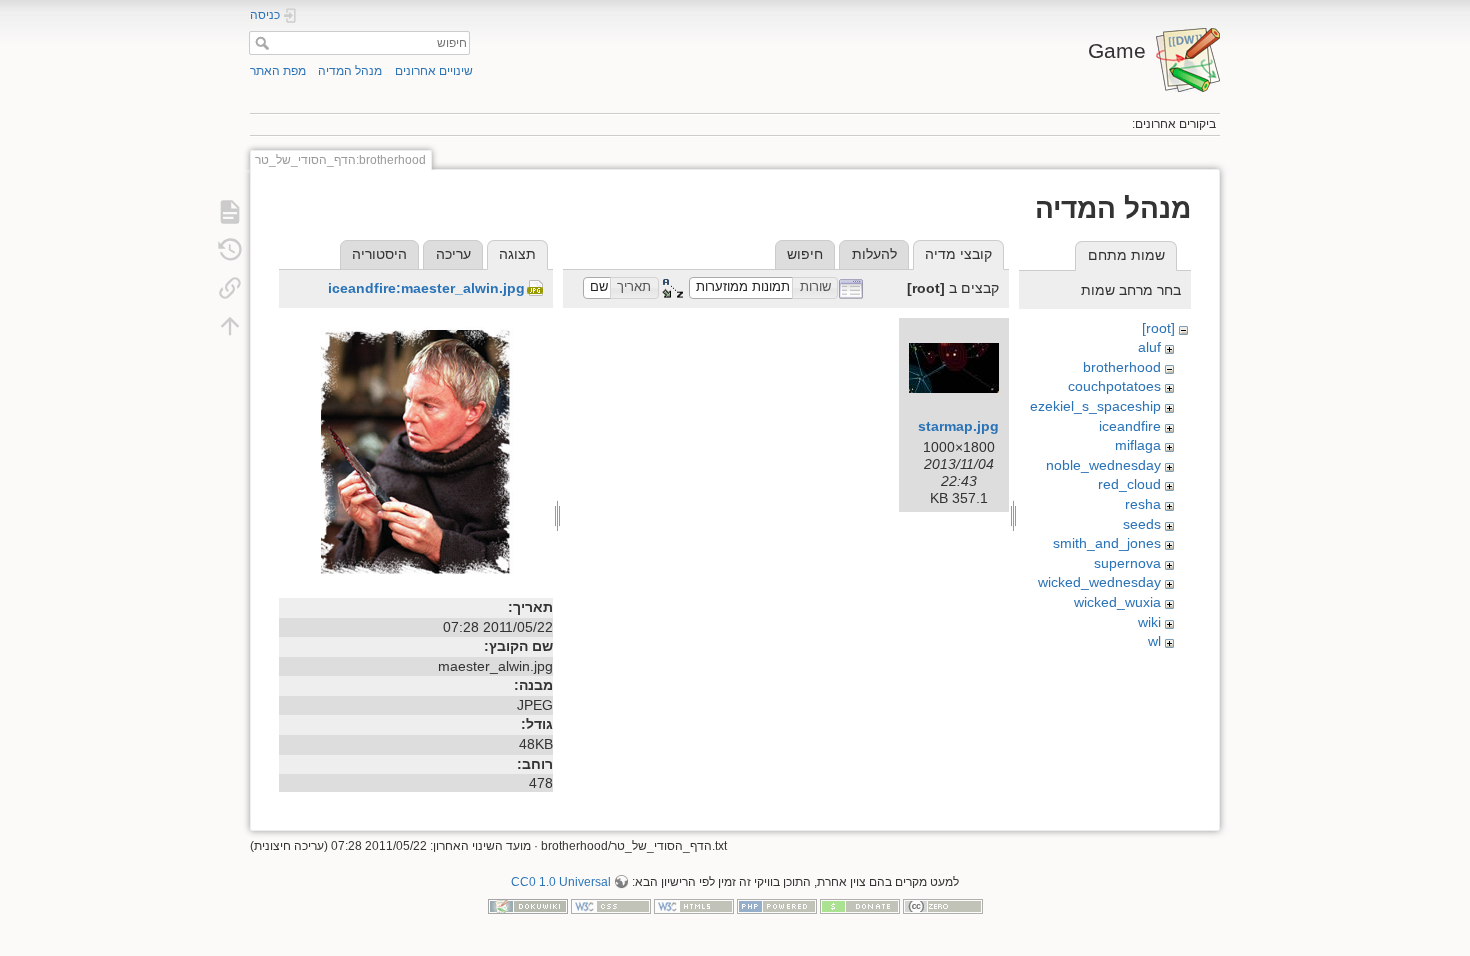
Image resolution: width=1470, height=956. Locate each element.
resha (1143, 504)
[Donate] (860, 906)
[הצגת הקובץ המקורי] (416, 454)
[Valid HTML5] (694, 906)
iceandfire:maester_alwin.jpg (426, 288)
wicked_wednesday (1099, 582)
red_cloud (1129, 484)
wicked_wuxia (1117, 602)
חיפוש (259, 43)
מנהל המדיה (350, 71)
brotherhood (1122, 367)
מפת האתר (278, 71)
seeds (1142, 524)
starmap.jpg (958, 426)
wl (1154, 641)
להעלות (874, 254)
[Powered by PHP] (777, 906)
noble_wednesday (1103, 465)
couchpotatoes (1114, 386)
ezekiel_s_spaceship (1095, 406)
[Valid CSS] (611, 906)
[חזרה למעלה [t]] (230, 326)
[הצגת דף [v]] (230, 212)
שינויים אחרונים (434, 71)
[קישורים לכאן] (230, 288)
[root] (1158, 328)
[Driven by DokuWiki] (528, 906)
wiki (1149, 622)
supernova (1127, 563)
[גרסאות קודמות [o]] (230, 250)
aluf (1149, 347)
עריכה (453, 254)
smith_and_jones (1107, 543)
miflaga (1138, 445)
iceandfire (1130, 426)
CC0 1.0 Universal (561, 882)
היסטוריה (379, 254)
